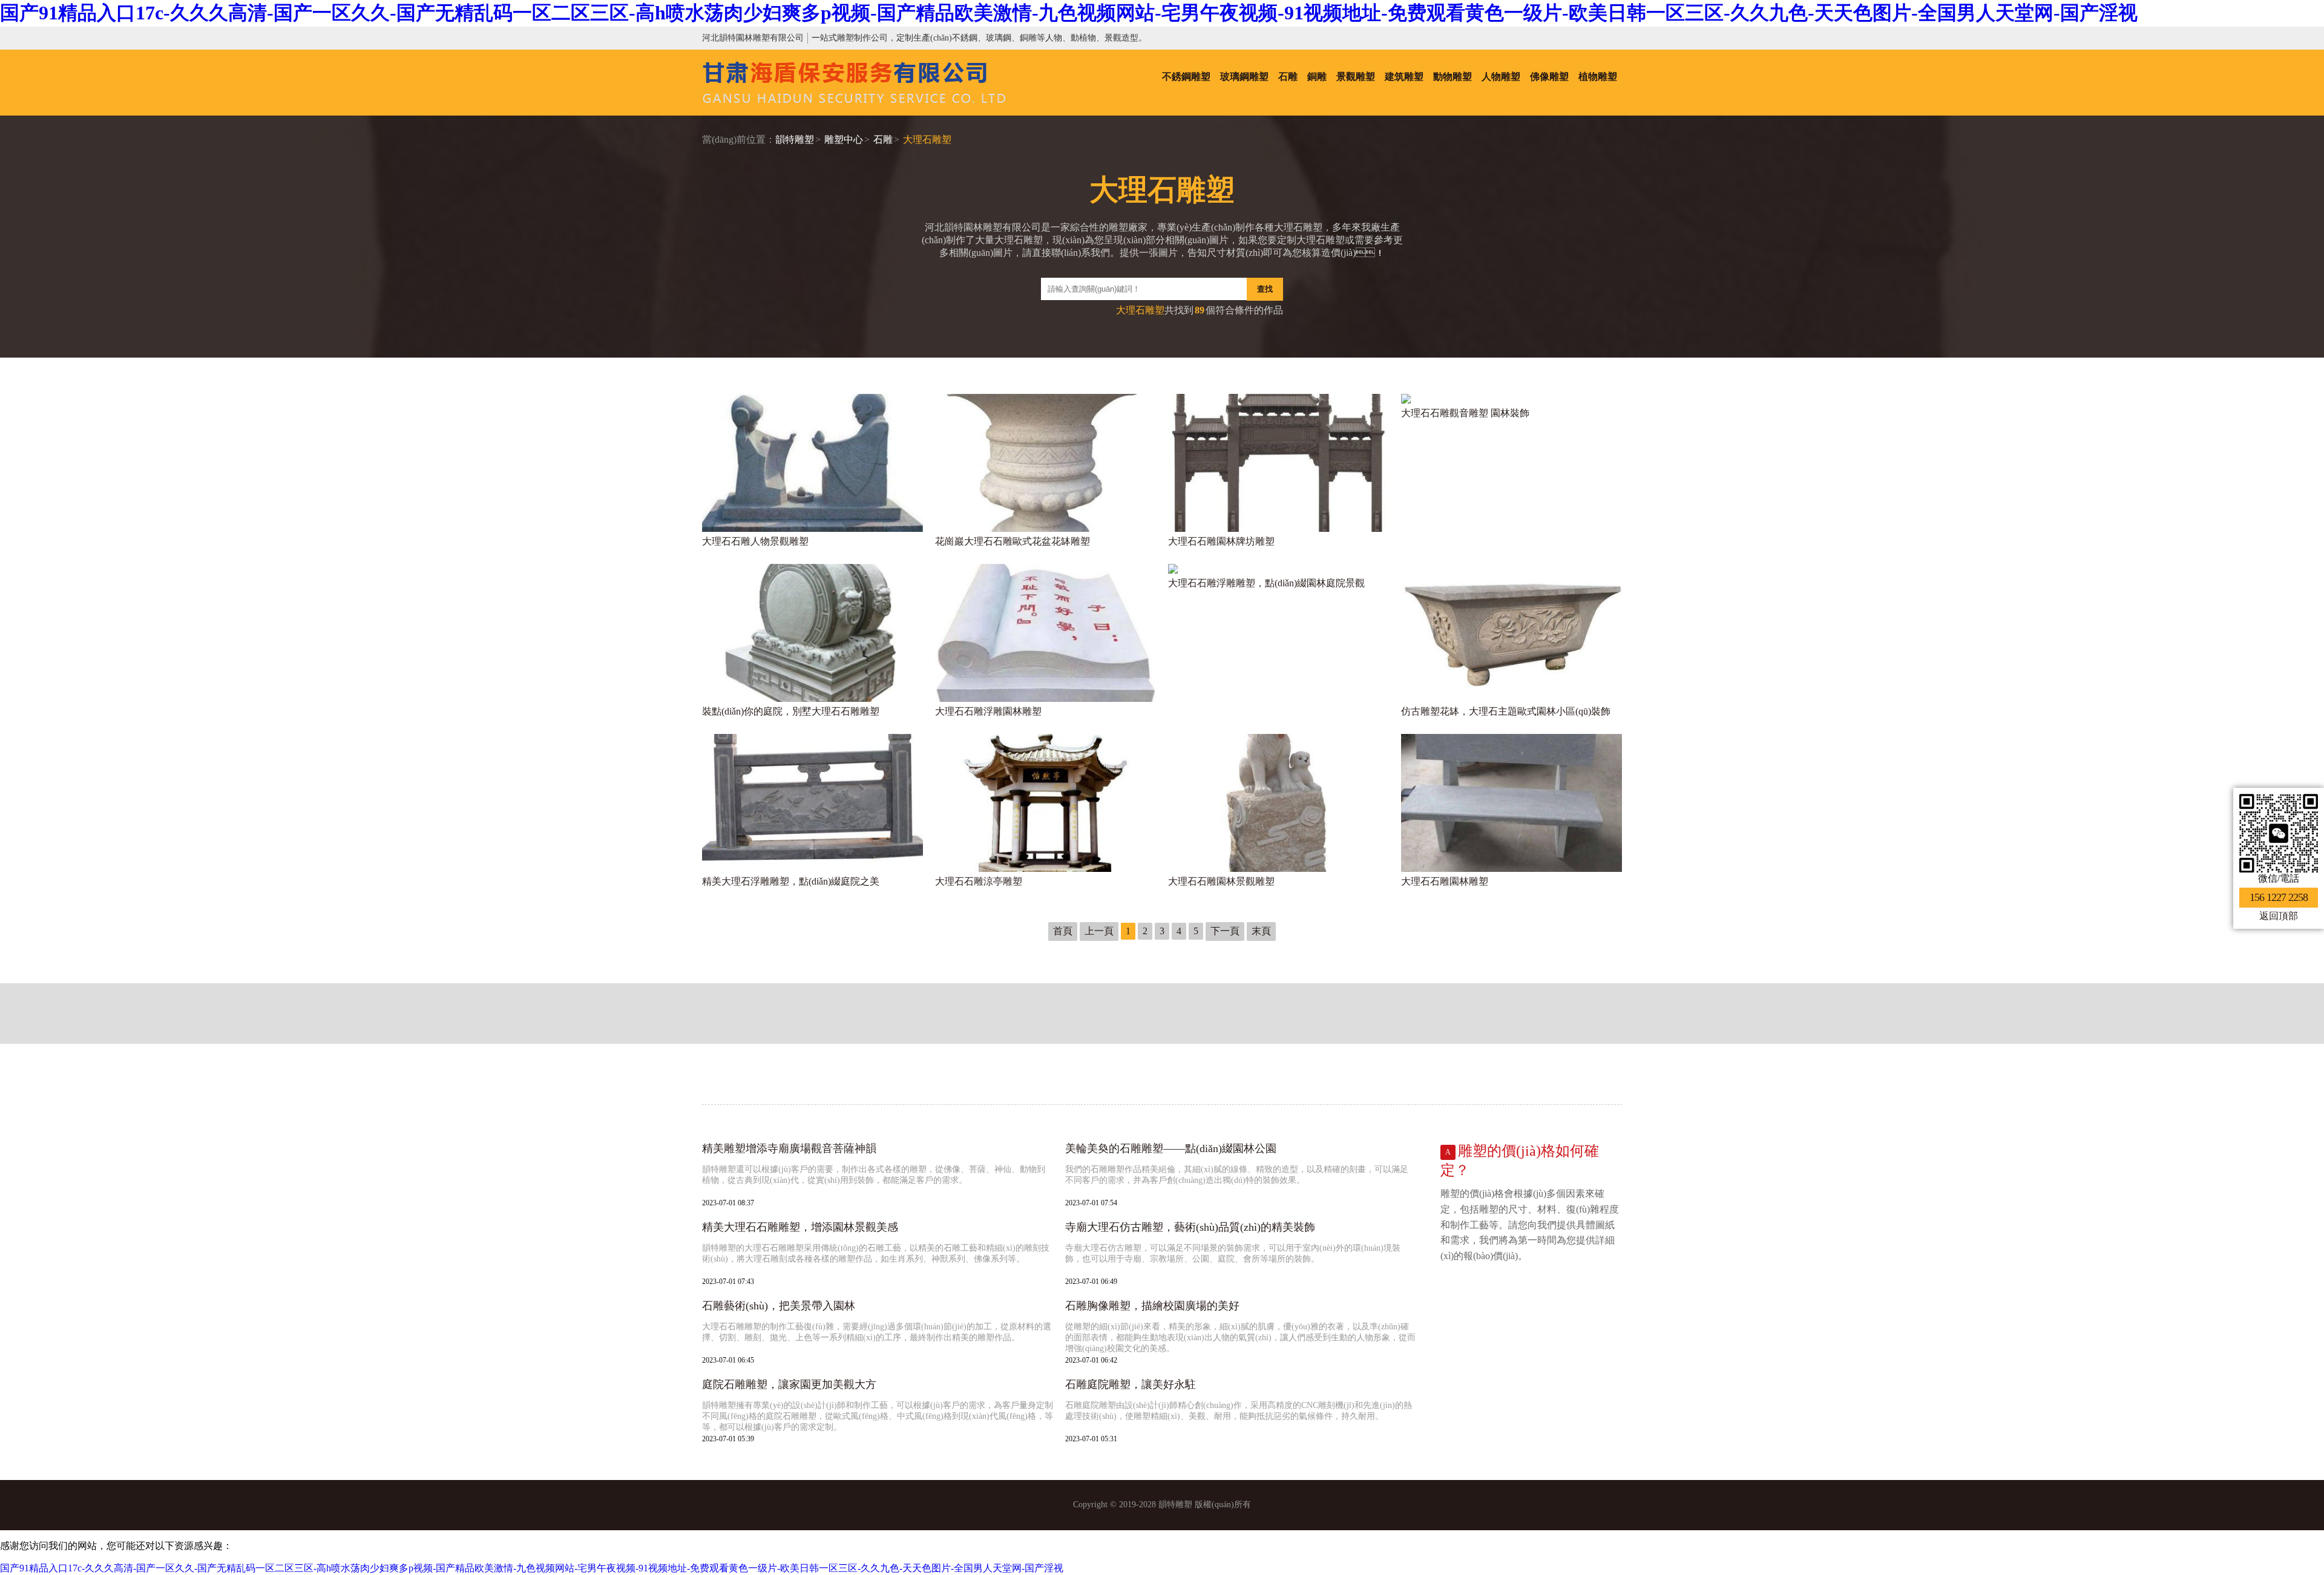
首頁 (1063, 931)
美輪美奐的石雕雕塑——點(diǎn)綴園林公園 (1171, 1148)
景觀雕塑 (1356, 77)
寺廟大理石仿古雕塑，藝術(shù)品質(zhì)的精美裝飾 (1190, 1227)
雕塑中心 (844, 139)
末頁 (1261, 931)
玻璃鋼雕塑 (1244, 77)
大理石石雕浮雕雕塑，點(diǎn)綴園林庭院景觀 (1266, 583)
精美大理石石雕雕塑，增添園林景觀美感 (800, 1227)
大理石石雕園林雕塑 (1445, 881)
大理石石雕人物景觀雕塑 (755, 541)
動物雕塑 (1452, 77)
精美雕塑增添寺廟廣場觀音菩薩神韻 (789, 1148)
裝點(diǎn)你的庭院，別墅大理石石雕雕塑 (791, 711)
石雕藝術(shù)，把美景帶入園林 (779, 1306)
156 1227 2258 (2279, 897)
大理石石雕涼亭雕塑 (979, 881)
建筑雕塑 (1404, 77)
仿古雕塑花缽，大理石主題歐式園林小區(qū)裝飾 (1506, 711)
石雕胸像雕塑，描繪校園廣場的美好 (1152, 1306)
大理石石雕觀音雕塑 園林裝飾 (1465, 413)
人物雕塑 (1501, 77)
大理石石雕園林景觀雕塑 (1221, 881)
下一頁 (1225, 931)
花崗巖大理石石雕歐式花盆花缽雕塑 (1013, 541)
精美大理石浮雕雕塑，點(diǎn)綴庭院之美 (791, 881)
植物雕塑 (1598, 77)
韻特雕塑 (795, 139)
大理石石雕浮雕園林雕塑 (988, 711)
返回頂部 (2279, 916)
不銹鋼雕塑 (1186, 77)
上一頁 (1099, 931)
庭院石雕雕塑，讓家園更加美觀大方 (789, 1384)
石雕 (1288, 77)
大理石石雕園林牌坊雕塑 (1221, 541)
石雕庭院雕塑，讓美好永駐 (1131, 1384)
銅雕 (1317, 77)
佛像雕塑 (1549, 77)
